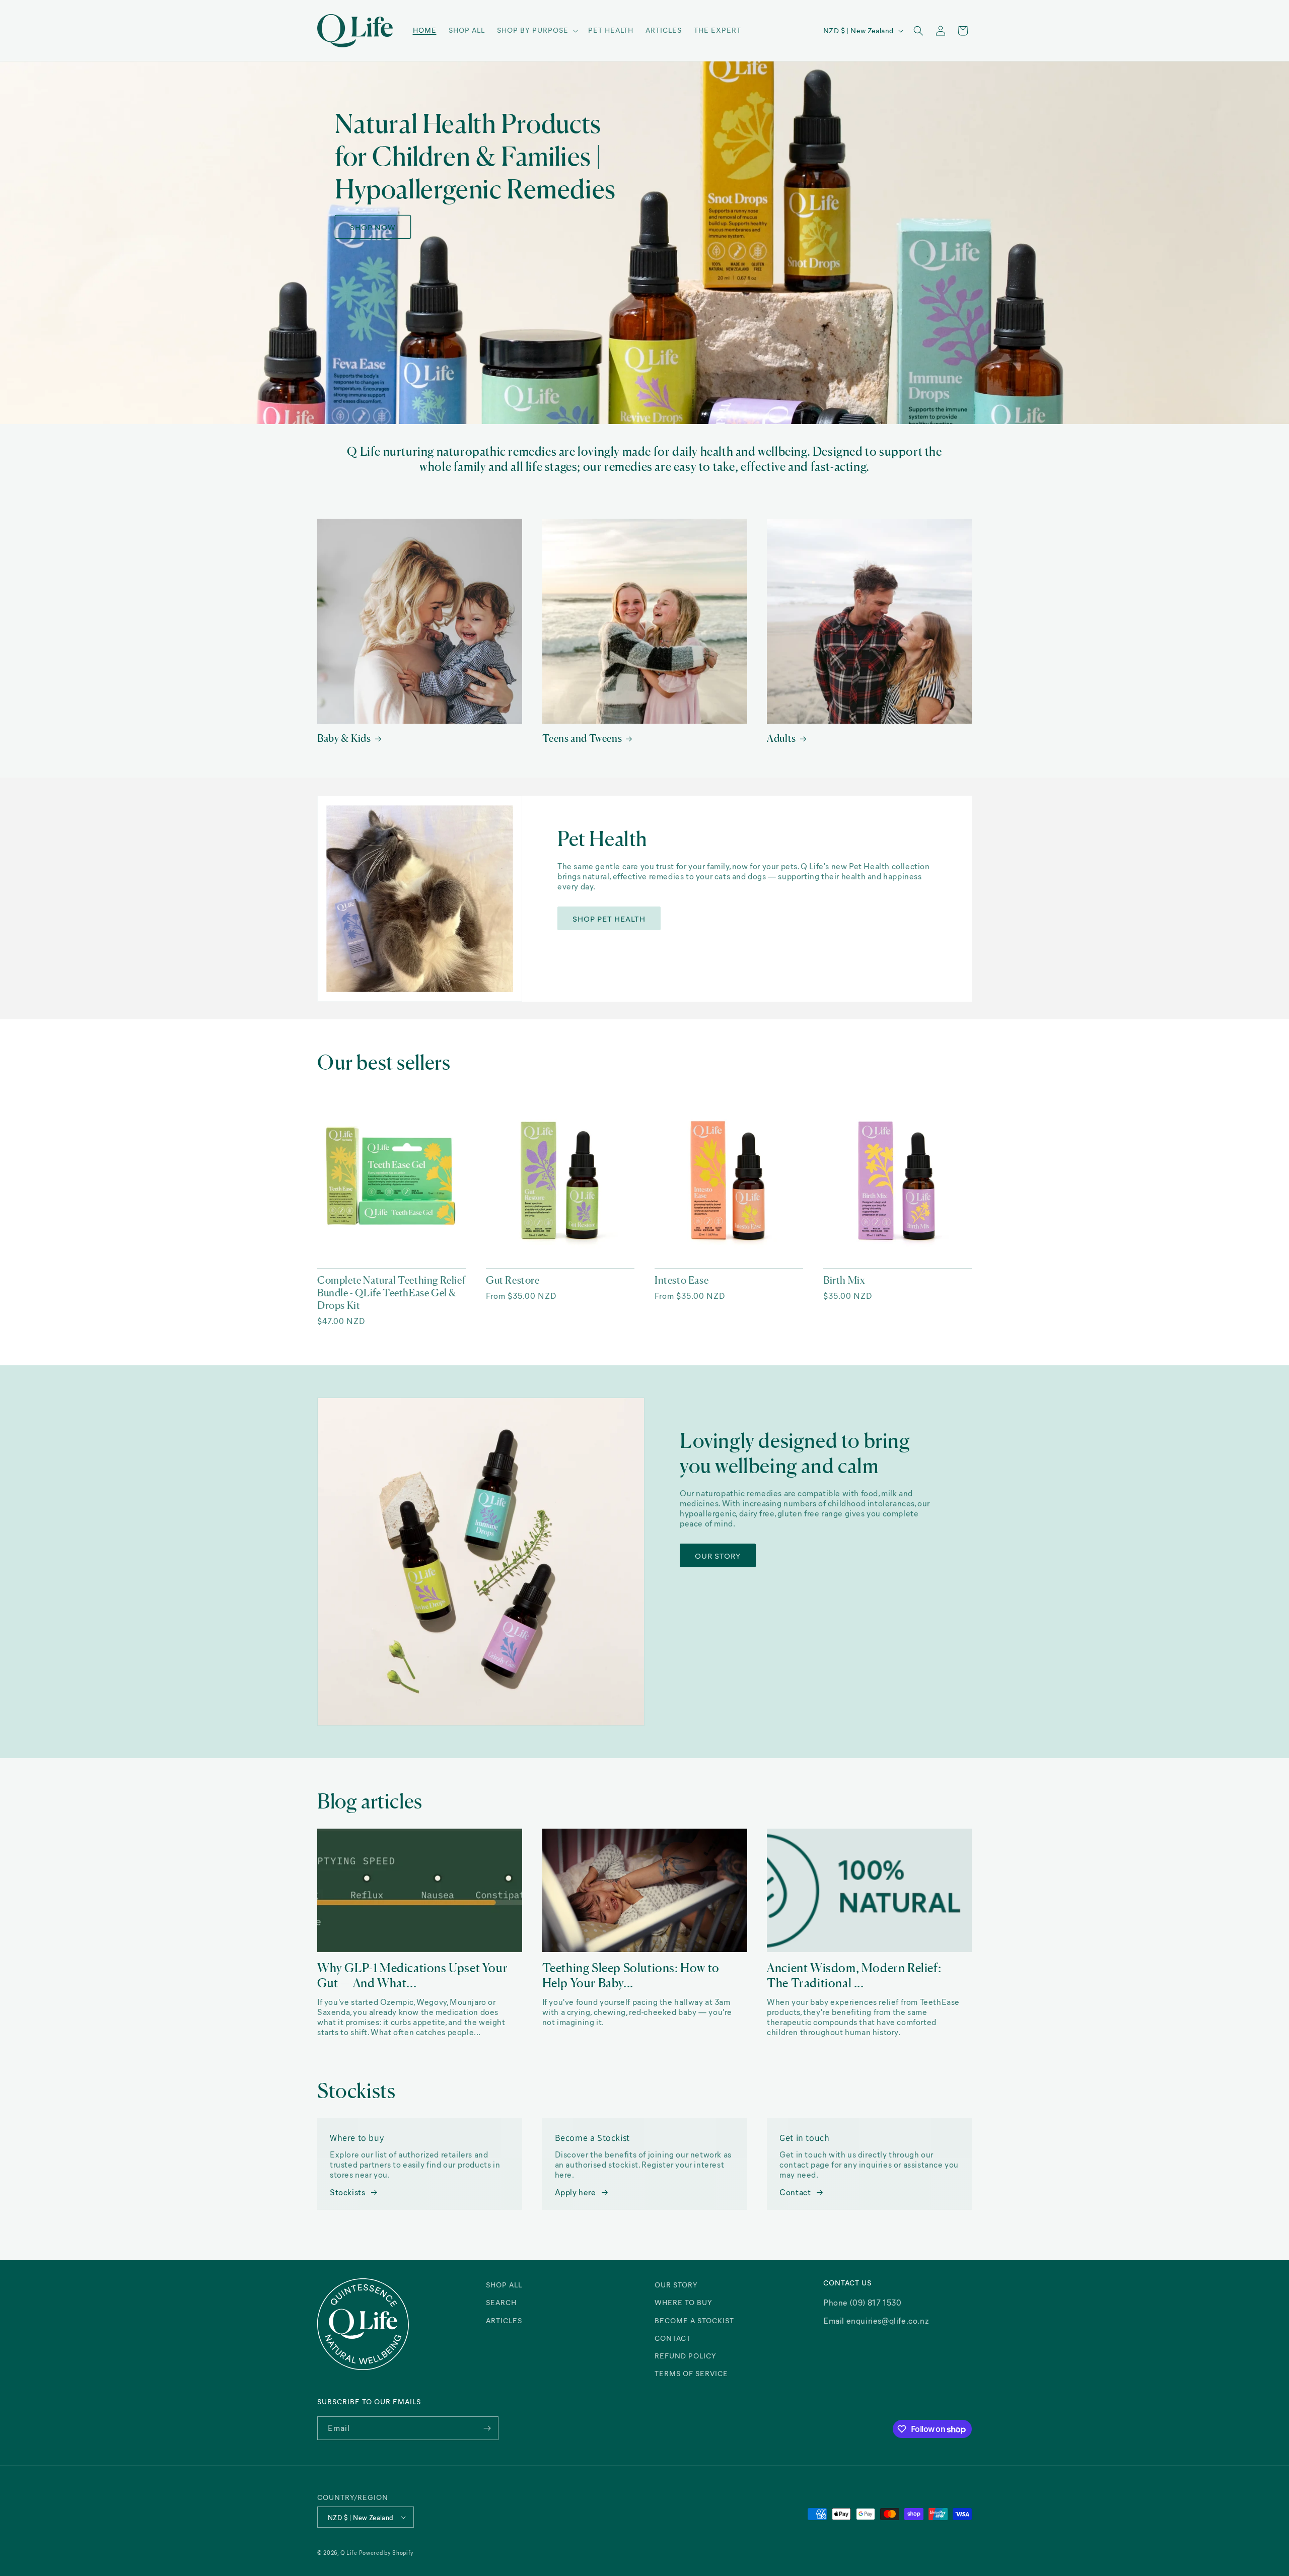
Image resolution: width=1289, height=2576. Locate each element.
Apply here (576, 2192)
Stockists (347, 2192)
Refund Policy (686, 2356)
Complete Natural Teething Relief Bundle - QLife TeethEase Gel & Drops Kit (391, 1293)
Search (501, 2302)
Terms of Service (691, 2373)
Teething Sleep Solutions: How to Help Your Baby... (631, 1975)
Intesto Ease (682, 1280)
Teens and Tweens (582, 738)
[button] (536, 30)
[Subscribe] (487, 2428)
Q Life (350, 2553)
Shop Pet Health (609, 918)
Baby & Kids (344, 738)
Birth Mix (844, 1280)
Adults (781, 738)
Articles (504, 2320)
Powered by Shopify (387, 2553)
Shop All (504, 2285)
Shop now (373, 227)
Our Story (718, 1556)
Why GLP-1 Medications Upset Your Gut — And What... (412, 1975)
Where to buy (684, 2302)
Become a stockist (694, 2320)
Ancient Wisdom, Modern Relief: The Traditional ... (854, 1975)
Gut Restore (513, 1280)
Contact (795, 2192)
